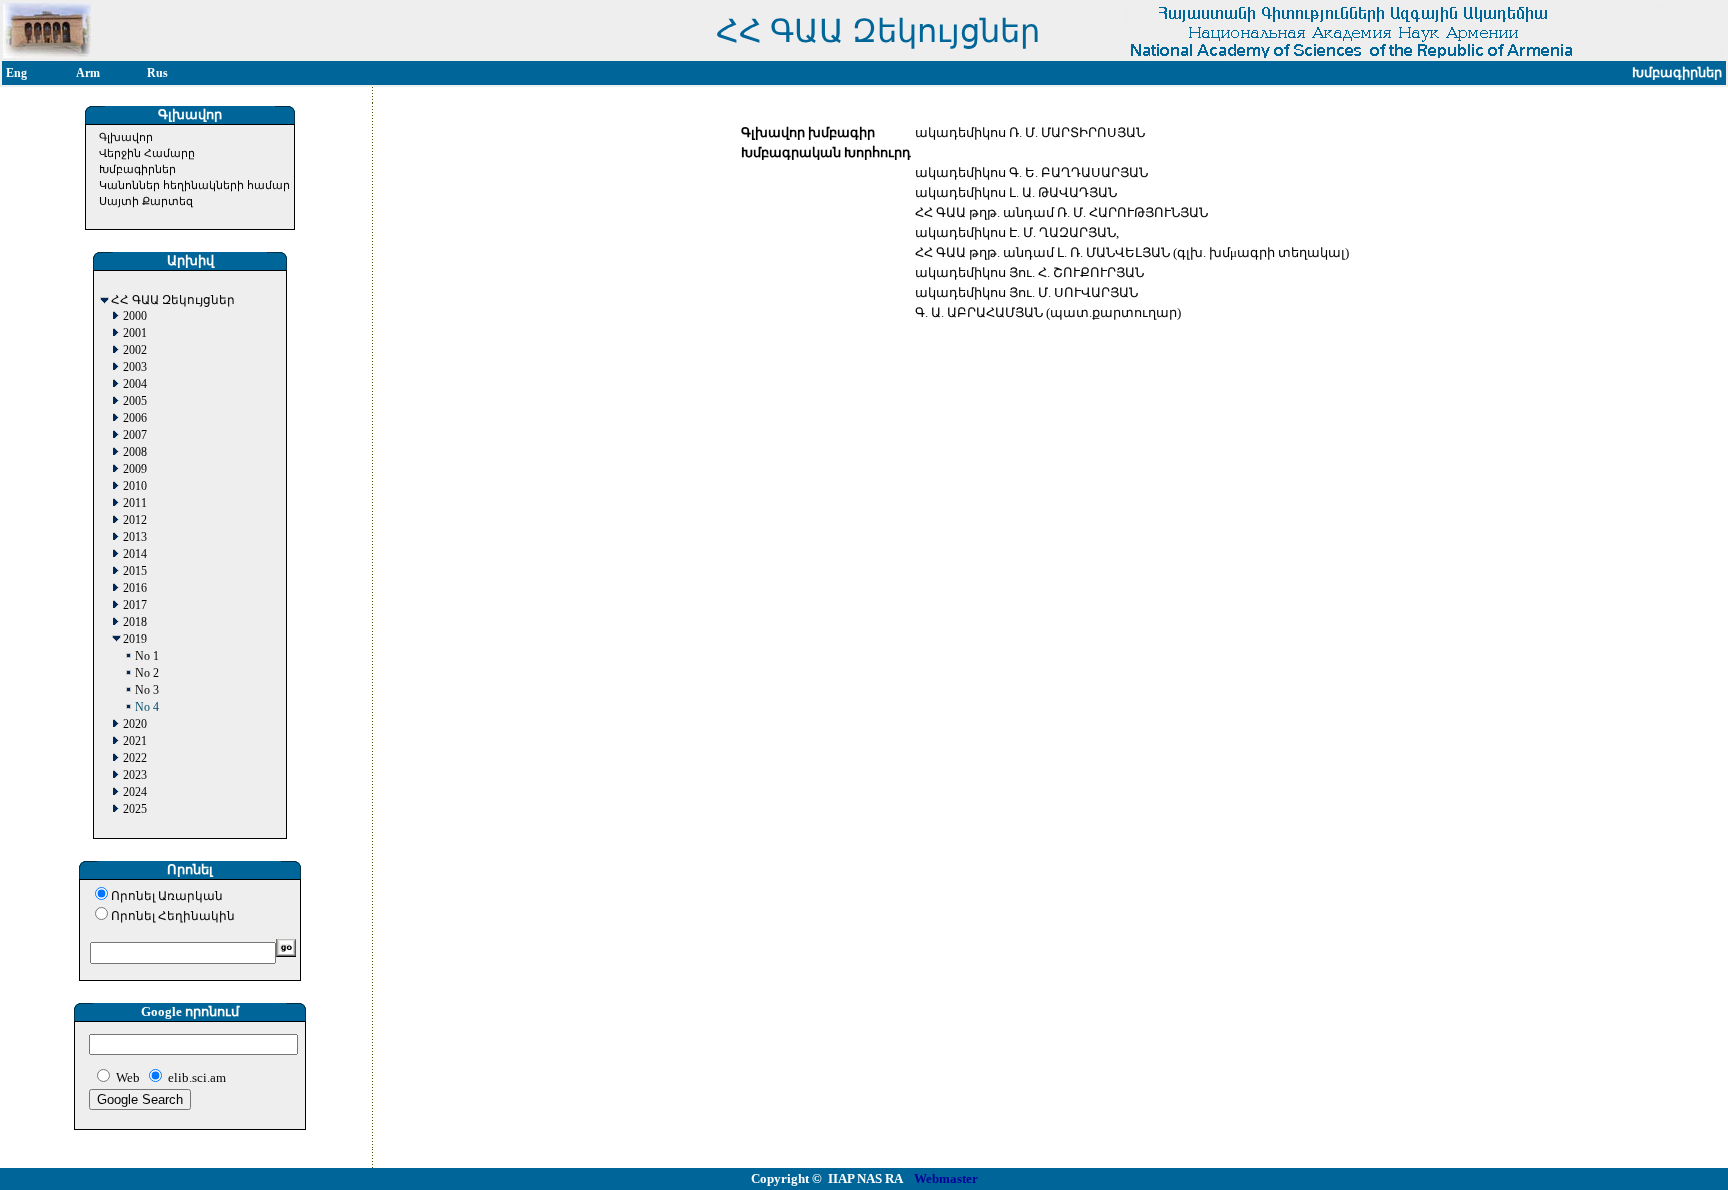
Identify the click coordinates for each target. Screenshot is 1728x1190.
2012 (135, 520)
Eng (16, 73)
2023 (135, 775)
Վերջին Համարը (147, 153)
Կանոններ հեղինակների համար (194, 185)
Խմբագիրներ (137, 169)
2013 (135, 537)
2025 (135, 809)
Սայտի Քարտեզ (146, 201)
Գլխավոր (126, 137)
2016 (135, 588)
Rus (157, 73)
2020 (135, 724)
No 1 (147, 656)
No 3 (147, 690)
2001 (135, 333)
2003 (135, 367)
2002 (135, 350)
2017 (135, 605)
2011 (135, 503)
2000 (135, 316)
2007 (135, 435)
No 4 (147, 707)
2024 (135, 792)
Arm (88, 73)
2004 (135, 384)
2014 (135, 554)
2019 (135, 639)
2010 (135, 486)
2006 (135, 418)
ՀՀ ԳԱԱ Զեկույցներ (173, 300)
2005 (135, 401)
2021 (135, 741)
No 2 (147, 673)
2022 (135, 758)
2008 (135, 452)
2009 (135, 469)
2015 (135, 571)
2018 (135, 622)
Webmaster (946, 1178)
